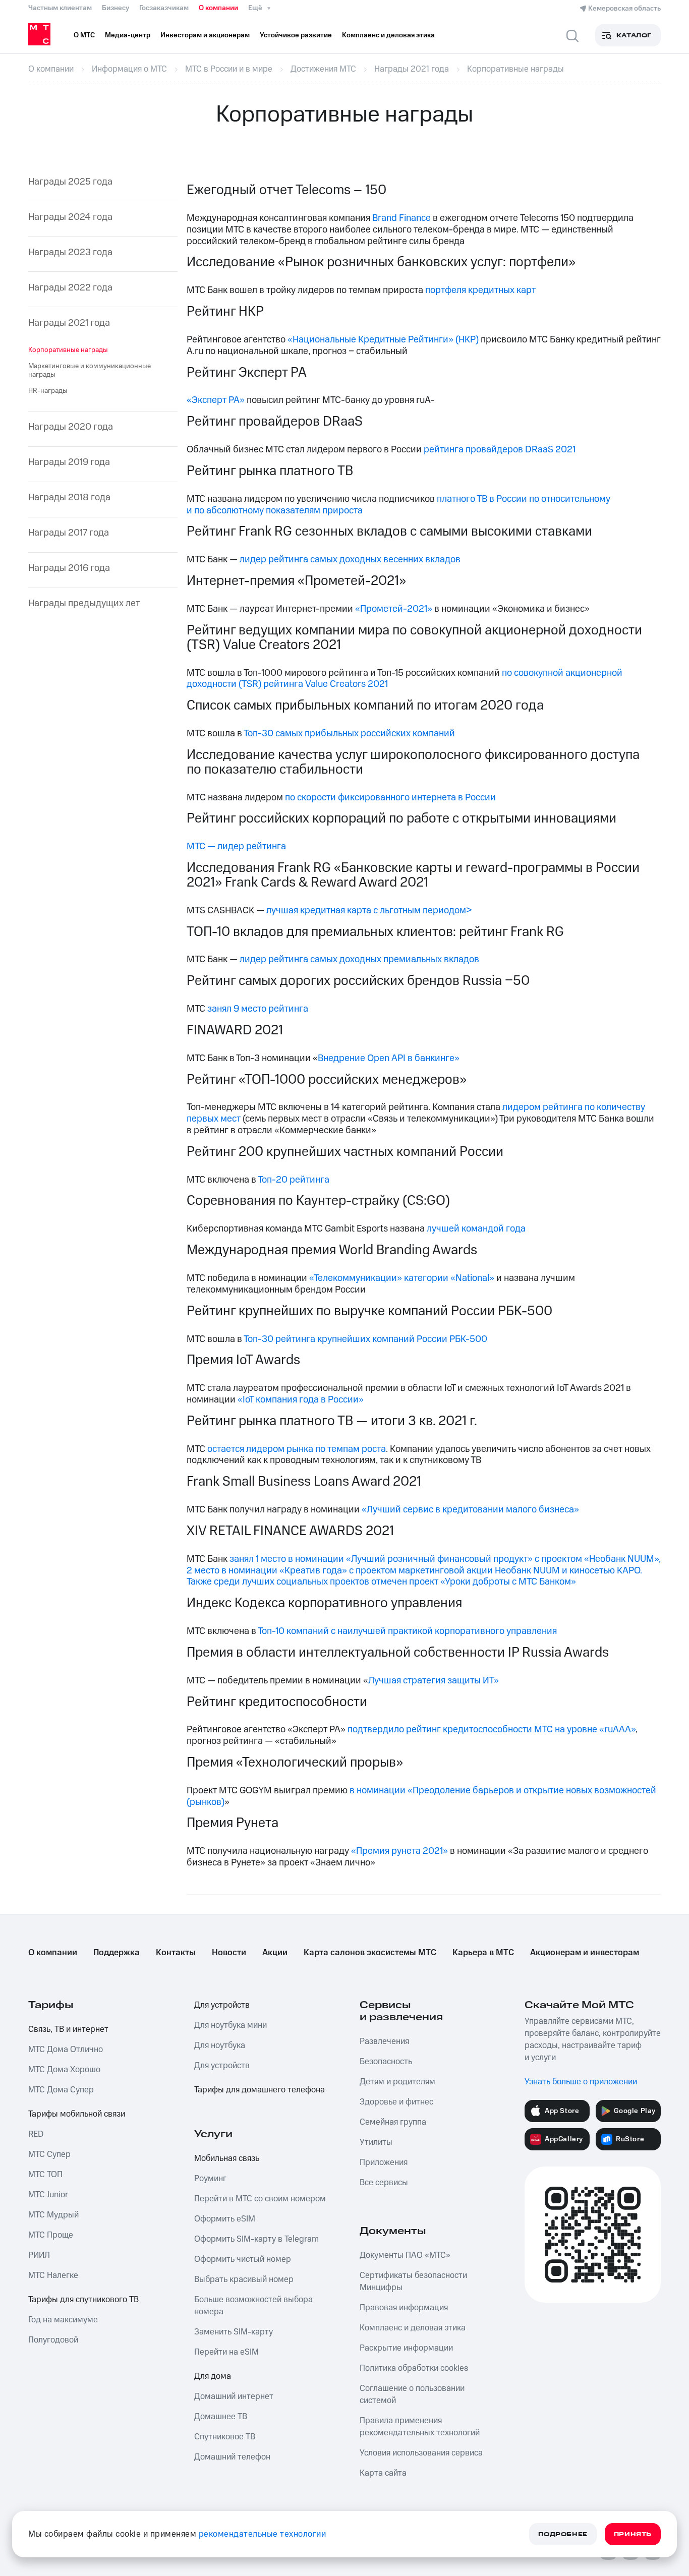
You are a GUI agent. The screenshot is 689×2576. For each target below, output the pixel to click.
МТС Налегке (53, 2275)
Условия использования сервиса (421, 2453)
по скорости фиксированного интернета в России (390, 798)
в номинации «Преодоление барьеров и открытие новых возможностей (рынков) (421, 1796)
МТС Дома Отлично (66, 2050)
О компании (218, 8)
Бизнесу (116, 8)
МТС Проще (51, 2235)
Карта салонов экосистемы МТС (370, 1953)
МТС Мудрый (53, 2215)
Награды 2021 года (69, 324)
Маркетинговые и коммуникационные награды (90, 370)
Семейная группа (393, 2122)
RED (36, 2134)
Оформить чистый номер (243, 2259)
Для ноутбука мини (231, 2025)
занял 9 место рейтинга (258, 1009)
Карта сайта (383, 2473)
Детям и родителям (397, 2082)
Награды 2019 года (69, 463)
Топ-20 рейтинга (294, 1180)
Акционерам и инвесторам (585, 1953)
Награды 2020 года (71, 427)
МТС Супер (49, 2154)
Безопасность (386, 2062)
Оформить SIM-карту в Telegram (256, 2239)
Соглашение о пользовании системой (412, 2394)
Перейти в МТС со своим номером (260, 2199)
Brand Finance (401, 218)
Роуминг (210, 2179)
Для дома (213, 2376)
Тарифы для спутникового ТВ (83, 2300)
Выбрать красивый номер (244, 2279)
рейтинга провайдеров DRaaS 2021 (500, 450)
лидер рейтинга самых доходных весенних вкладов (350, 560)
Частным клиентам (60, 8)
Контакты (176, 1953)
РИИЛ (39, 2255)
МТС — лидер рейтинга (236, 846)
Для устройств (222, 2005)
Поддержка (117, 1953)
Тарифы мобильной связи (77, 2114)
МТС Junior (48, 2195)
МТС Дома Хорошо (64, 2070)
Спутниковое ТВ (225, 2437)
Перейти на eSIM (226, 2352)
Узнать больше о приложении (581, 2082)
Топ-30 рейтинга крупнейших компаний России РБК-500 (365, 1339)
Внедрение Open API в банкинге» (389, 1058)
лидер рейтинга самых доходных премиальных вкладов (359, 959)
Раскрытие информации (406, 2348)
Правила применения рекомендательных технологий (420, 2427)
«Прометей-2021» (394, 609)
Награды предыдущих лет (84, 604)
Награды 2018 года (69, 498)
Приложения (384, 2162)
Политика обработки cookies (414, 2368)
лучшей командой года (476, 1229)
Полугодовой (53, 2340)
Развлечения (384, 2041)
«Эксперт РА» (216, 400)
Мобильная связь (227, 2158)
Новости (229, 1953)
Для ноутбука (220, 2045)
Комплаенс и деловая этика (413, 2328)
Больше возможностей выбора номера (253, 2306)
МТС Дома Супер (61, 2090)
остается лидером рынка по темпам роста (297, 1449)
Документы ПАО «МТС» (405, 2255)
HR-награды (48, 391)
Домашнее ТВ (221, 2417)
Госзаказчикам (164, 8)
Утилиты (376, 2142)
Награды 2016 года (69, 569)
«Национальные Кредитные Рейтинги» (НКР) (383, 340)
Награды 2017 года (69, 533)
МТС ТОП (45, 2175)
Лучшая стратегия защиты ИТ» (434, 1681)
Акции (275, 1953)
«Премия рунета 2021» (399, 1851)
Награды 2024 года (70, 218)
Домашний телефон (232, 2457)
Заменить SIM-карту (234, 2332)
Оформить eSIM (225, 2219)
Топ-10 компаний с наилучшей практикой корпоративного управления (407, 1631)
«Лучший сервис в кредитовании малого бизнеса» (470, 1510)
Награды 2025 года (70, 182)
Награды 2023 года (70, 253)
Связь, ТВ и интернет (68, 2029)
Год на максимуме (63, 2320)
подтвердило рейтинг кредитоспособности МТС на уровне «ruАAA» (492, 1730)
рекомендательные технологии (263, 2534)
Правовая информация (404, 2308)
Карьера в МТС (483, 1953)
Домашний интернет (234, 2396)
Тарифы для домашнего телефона (260, 2090)
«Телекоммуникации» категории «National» (402, 1278)
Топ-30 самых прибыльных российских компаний (349, 734)
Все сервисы (384, 2183)
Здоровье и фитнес (396, 2102)
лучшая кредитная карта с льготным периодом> (369, 911)
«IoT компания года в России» (301, 1400)
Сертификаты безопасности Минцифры (413, 2281)
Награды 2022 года (70, 288)
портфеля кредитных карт (480, 290)
